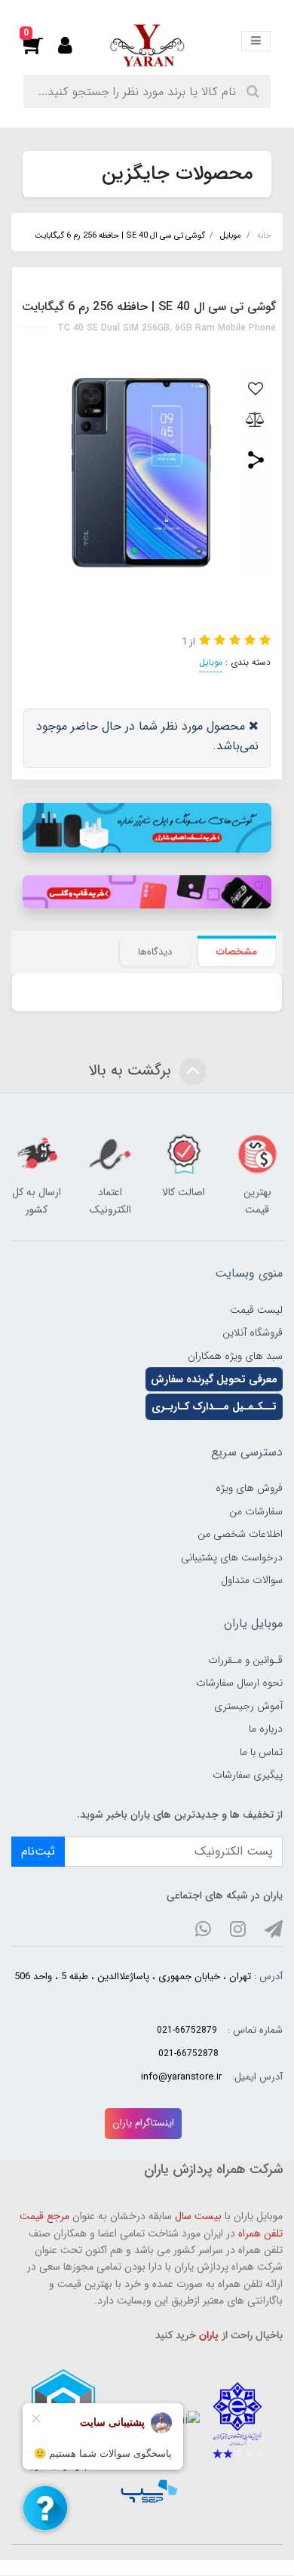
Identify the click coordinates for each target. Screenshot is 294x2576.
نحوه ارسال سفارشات (239, 1683)
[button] (41, 45)
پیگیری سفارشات (248, 1775)
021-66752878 (188, 2053)
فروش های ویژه (249, 1488)
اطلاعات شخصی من (240, 1534)
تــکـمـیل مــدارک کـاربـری (214, 1406)
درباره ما (266, 1729)
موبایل (211, 662)
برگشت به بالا (132, 1071)
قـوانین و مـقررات (245, 1660)
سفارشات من (256, 1511)
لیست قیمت (256, 1310)
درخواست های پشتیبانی (232, 1557)
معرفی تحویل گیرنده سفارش (214, 1379)
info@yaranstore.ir (181, 2077)
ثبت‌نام (38, 1851)
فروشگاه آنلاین (253, 1333)
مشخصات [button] (237, 952)
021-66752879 (187, 2030)
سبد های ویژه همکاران (235, 1356)
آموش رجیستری (248, 1706)
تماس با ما (261, 1752)
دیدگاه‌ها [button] (155, 952)
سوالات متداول (252, 1580)
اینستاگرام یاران (143, 2123)
